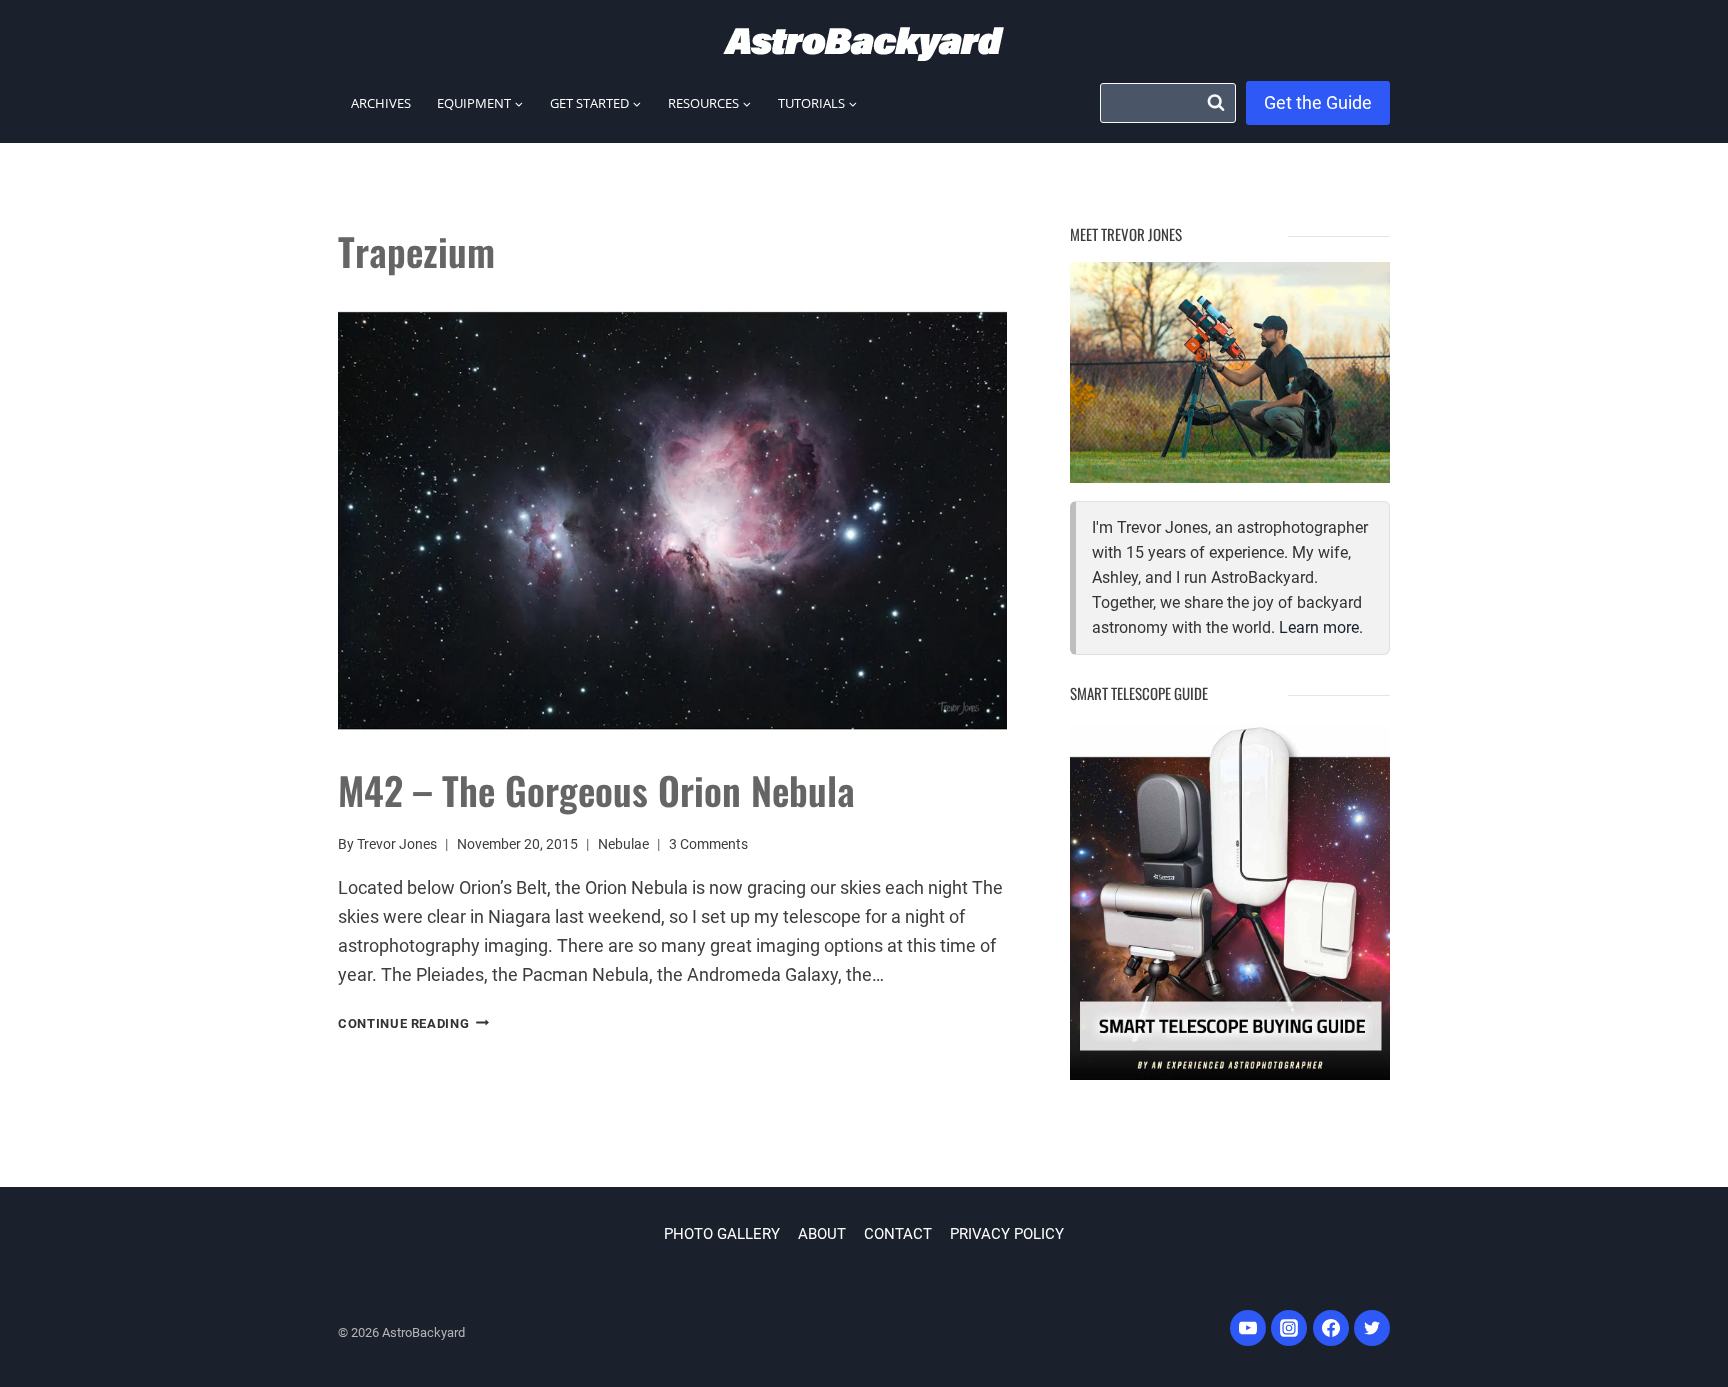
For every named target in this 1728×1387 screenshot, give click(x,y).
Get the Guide (1318, 102)
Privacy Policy (1007, 1234)
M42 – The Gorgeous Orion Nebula (596, 790)
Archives (381, 103)
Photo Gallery (722, 1234)
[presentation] (672, 521)
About (822, 1234)
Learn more (1319, 627)
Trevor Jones (397, 844)
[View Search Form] (1168, 103)
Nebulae (623, 844)
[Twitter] (1372, 1328)
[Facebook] (1331, 1328)
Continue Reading (413, 1023)
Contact (898, 1234)
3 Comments (708, 844)
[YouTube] (1248, 1328)
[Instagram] (1289, 1328)
